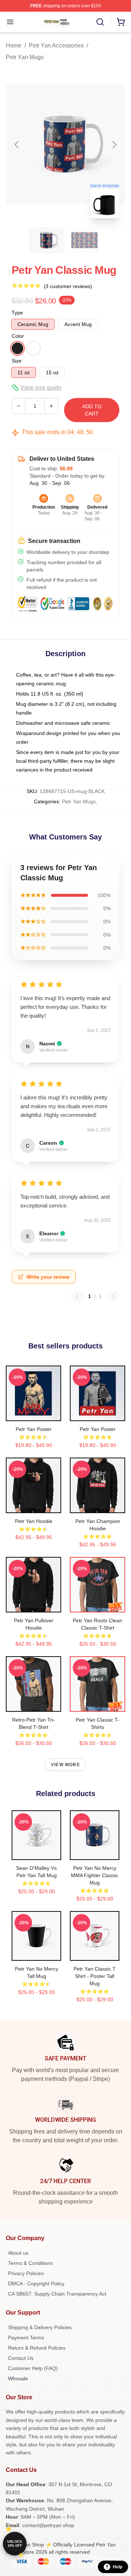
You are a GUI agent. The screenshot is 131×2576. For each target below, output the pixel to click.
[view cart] (121, 22)
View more (65, 1765)
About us (18, 2253)
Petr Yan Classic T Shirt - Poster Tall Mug (95, 1976)
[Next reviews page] (113, 1296)
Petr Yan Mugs (25, 57)
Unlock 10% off (15, 2544)
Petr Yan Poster (34, 1429)
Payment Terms (26, 2338)
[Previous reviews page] (77, 1296)
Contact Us (21, 2358)
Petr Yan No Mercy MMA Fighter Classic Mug (95, 1875)
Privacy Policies (26, 2273)
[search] (100, 22)
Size (17, 361)
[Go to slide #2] (84, 240)
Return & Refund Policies (37, 2348)
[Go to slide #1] (47, 240)
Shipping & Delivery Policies (40, 2327)
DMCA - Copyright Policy (36, 2284)
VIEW (34, 1414)
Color (18, 336)
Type (17, 313)
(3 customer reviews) (68, 286)
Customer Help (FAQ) (33, 2368)
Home (14, 45)
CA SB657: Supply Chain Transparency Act (57, 2294)
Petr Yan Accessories (56, 45)
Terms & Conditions (30, 2263)
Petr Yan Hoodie (34, 1521)
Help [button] (118, 2567)
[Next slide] (114, 145)
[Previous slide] (17, 145)
